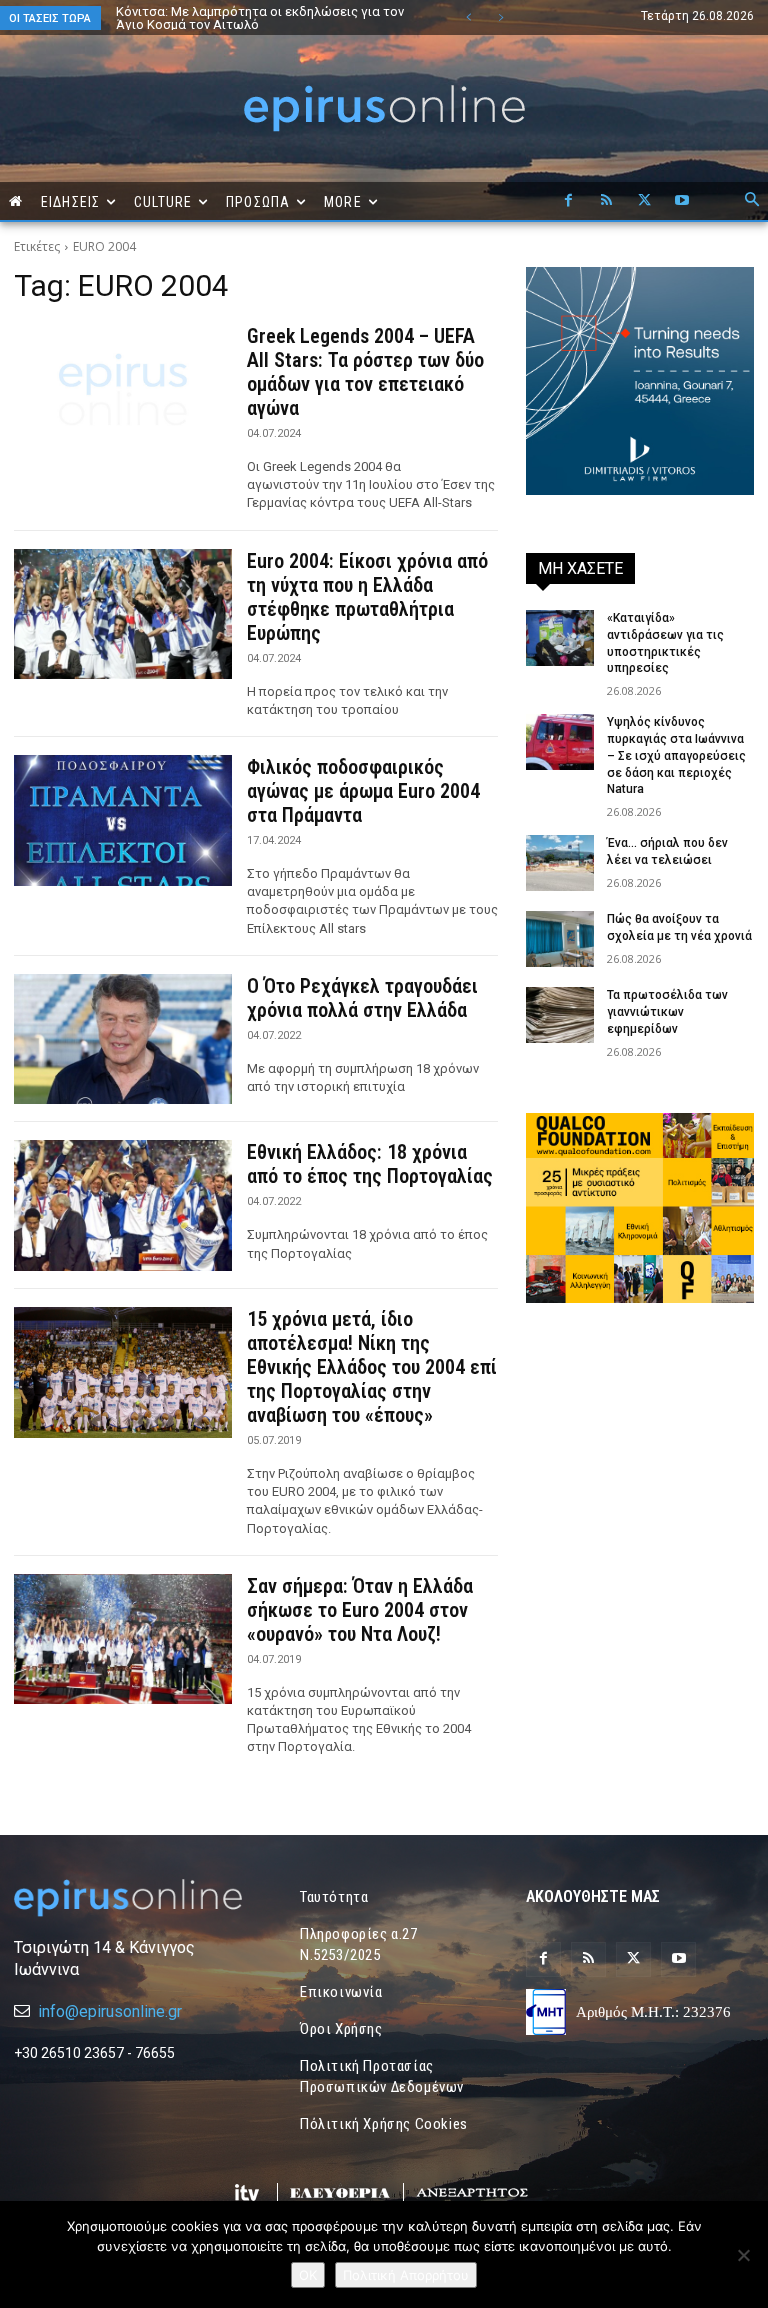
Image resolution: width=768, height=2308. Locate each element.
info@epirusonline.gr (110, 2011)
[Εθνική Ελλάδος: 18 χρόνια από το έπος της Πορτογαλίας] (123, 1205)
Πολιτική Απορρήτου (406, 2275)
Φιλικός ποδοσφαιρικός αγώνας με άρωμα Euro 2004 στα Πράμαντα (363, 791)
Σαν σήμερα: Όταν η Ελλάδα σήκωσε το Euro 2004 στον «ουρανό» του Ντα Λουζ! (360, 1610)
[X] (644, 201)
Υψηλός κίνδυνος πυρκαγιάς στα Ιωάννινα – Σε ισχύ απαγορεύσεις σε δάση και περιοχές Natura (676, 755)
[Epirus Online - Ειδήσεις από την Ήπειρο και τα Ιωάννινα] (128, 1898)
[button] (752, 201)
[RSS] (606, 201)
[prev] (468, 17)
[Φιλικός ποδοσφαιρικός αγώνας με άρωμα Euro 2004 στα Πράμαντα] (123, 820)
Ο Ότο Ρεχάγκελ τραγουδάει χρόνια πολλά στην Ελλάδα (362, 998)
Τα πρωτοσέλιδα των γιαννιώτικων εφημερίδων (667, 1012)
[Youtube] (682, 201)
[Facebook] (568, 201)
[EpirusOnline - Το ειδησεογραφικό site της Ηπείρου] (384, 108)
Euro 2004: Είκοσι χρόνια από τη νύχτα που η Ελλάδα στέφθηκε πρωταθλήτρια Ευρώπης (367, 597)
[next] (500, 17)
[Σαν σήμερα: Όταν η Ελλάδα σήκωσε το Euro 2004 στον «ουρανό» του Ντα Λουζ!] (123, 1639)
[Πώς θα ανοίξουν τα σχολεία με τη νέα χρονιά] (560, 939)
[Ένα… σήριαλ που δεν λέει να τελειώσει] (560, 863)
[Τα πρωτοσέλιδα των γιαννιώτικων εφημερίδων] (560, 1015)
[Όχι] (743, 2255)
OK (308, 2275)
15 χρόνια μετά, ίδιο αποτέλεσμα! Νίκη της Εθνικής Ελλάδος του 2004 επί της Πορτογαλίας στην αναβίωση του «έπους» (372, 1367)
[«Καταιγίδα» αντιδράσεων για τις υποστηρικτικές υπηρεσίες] (560, 638)
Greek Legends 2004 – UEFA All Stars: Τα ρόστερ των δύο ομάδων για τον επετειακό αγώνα (365, 372)
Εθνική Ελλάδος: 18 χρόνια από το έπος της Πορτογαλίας (370, 1164)
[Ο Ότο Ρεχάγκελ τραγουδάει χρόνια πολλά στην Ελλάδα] (123, 1039)
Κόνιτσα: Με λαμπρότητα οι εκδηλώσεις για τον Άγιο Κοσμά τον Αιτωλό (260, 18)
